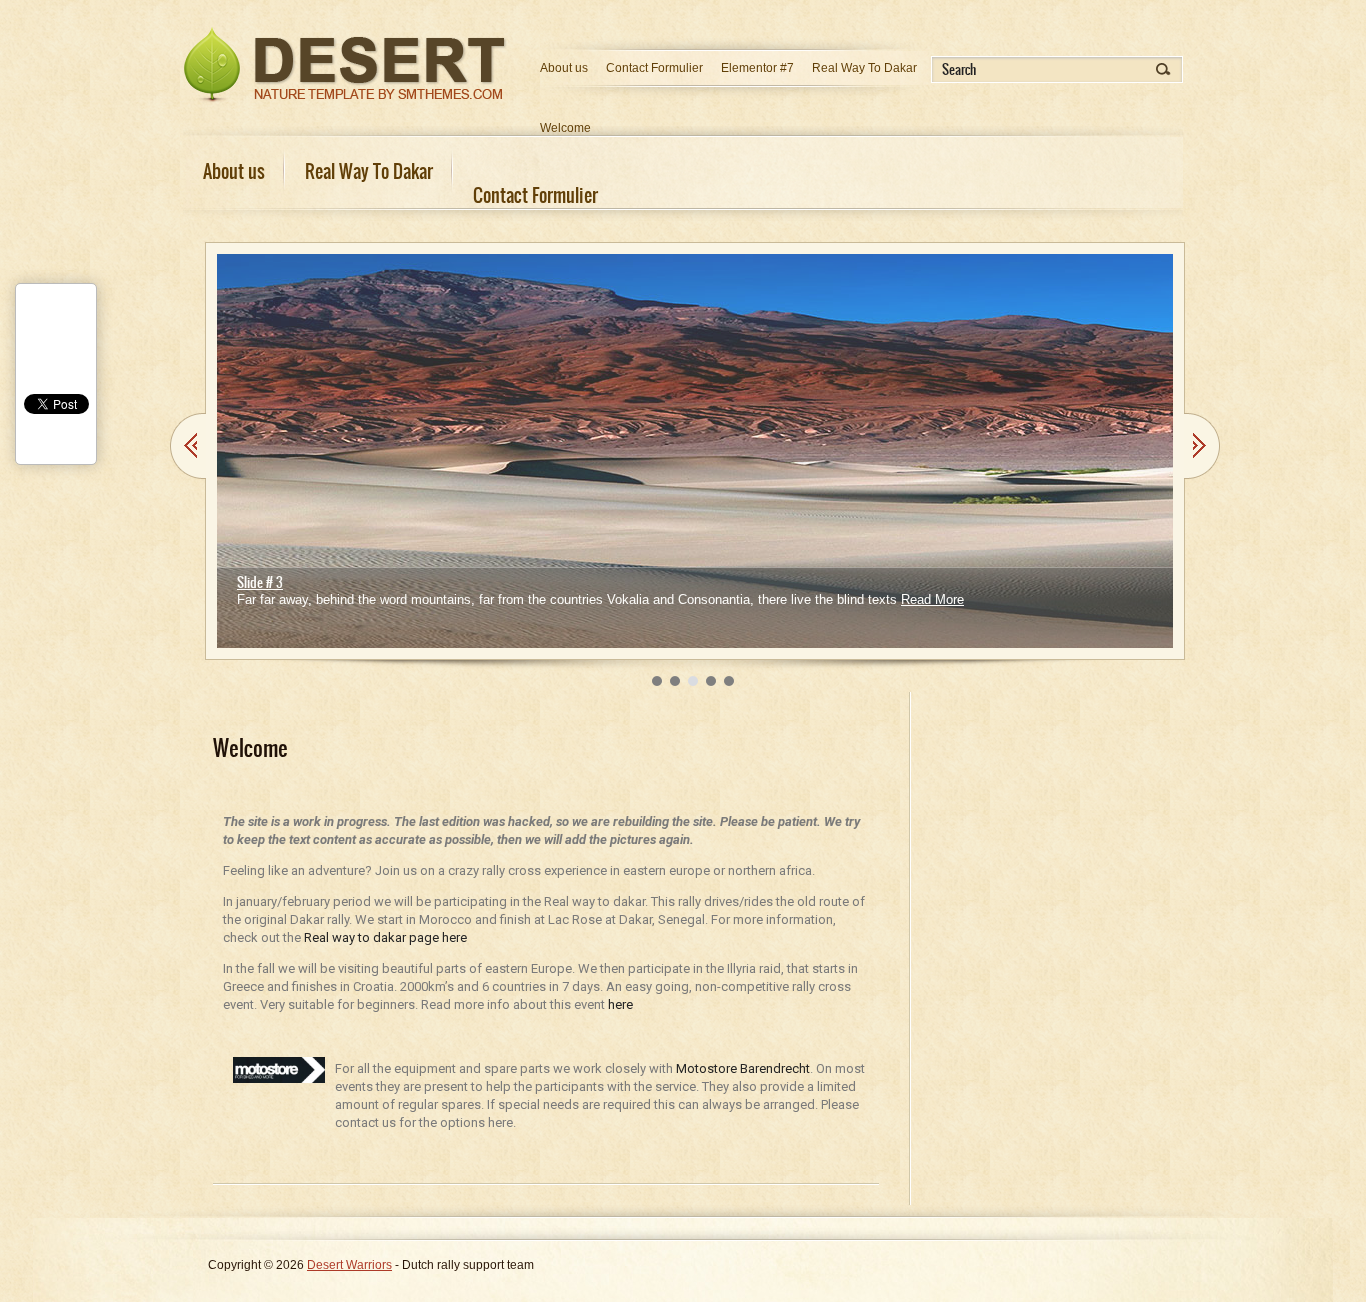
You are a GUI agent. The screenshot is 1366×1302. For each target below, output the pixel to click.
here (620, 1004)
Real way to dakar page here (385, 937)
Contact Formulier (654, 68)
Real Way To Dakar (864, 68)
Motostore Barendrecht (743, 1068)
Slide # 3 (260, 582)
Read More (932, 599)
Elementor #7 (757, 68)
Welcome (565, 128)
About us (564, 68)
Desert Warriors (349, 1265)
